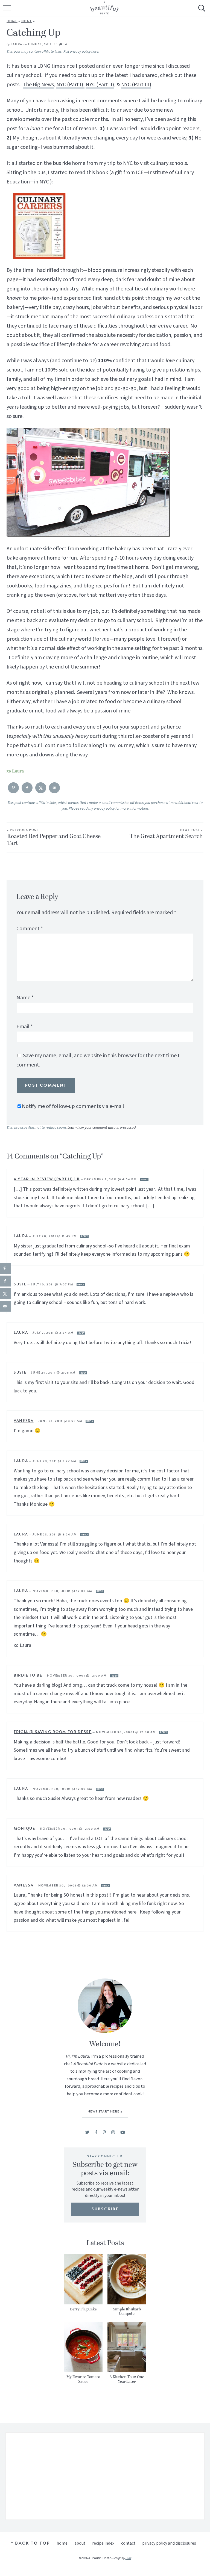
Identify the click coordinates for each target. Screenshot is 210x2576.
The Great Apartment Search (166, 834)
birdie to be (28, 1675)
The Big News (38, 85)
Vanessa (24, 1421)
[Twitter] (87, 2133)
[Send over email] (54, 788)
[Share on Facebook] (27, 788)
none (27, 21)
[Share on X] (41, 788)
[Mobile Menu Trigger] (8, 12)
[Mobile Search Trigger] (201, 12)
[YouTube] (123, 2133)
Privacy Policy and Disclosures (169, 2543)
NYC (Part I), (70, 85)
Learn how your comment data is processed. (102, 1128)
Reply (144, 1180)
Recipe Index (103, 2543)
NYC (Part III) (136, 85)
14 (65, 44)
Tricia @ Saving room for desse (53, 1732)
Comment (30, 929)
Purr (128, 2558)
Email (25, 1027)
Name (25, 998)
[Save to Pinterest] (13, 788)
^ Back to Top (30, 2543)
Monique (24, 1828)
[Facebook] (96, 2133)
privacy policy (80, 52)
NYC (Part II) (100, 85)
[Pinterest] (104, 2133)
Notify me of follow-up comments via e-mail (73, 1106)
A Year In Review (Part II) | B (47, 1179)
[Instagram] (113, 2133)
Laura (17, 44)
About (80, 2543)
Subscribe (105, 2209)
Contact (128, 2543)
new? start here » (105, 2111)
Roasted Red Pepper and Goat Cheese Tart (54, 838)
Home (12, 21)
